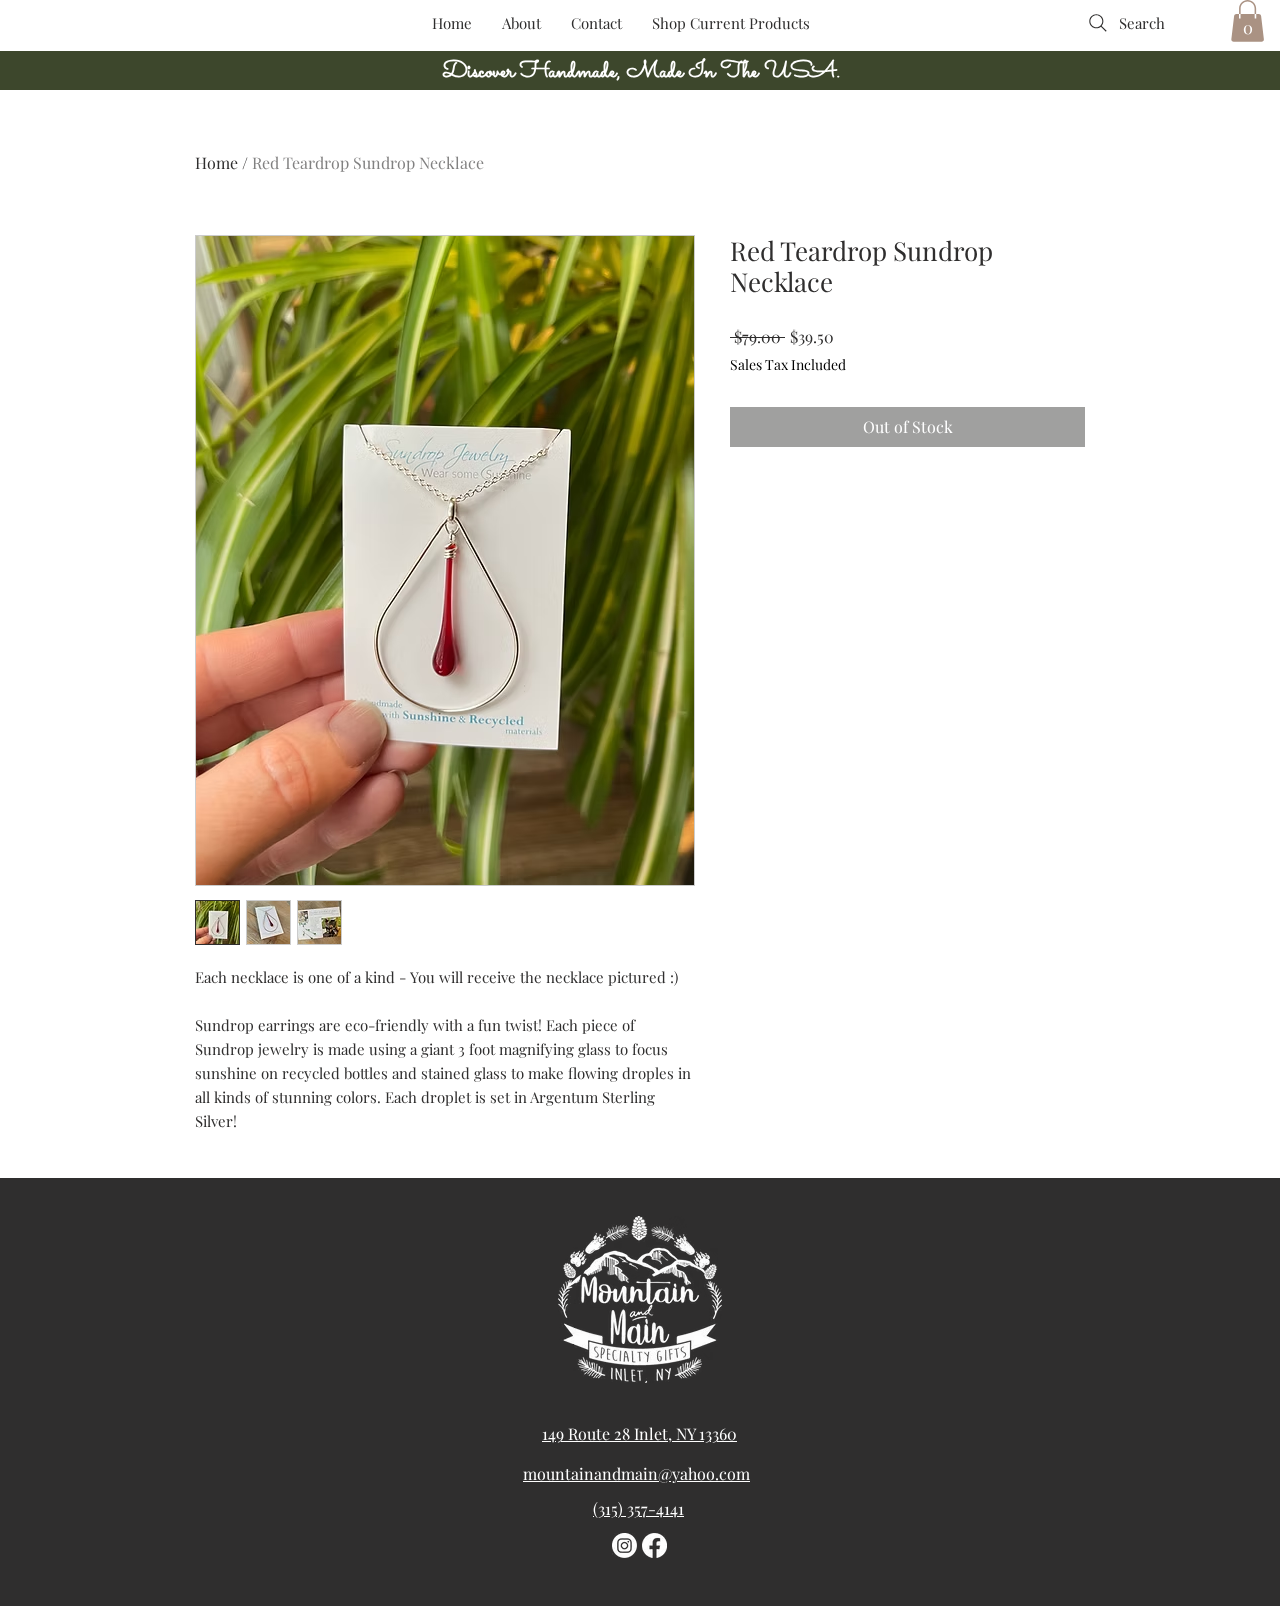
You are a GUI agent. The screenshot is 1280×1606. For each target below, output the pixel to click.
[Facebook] (654, 1545)
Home (216, 162)
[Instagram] (624, 1545)
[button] (1247, 21)
